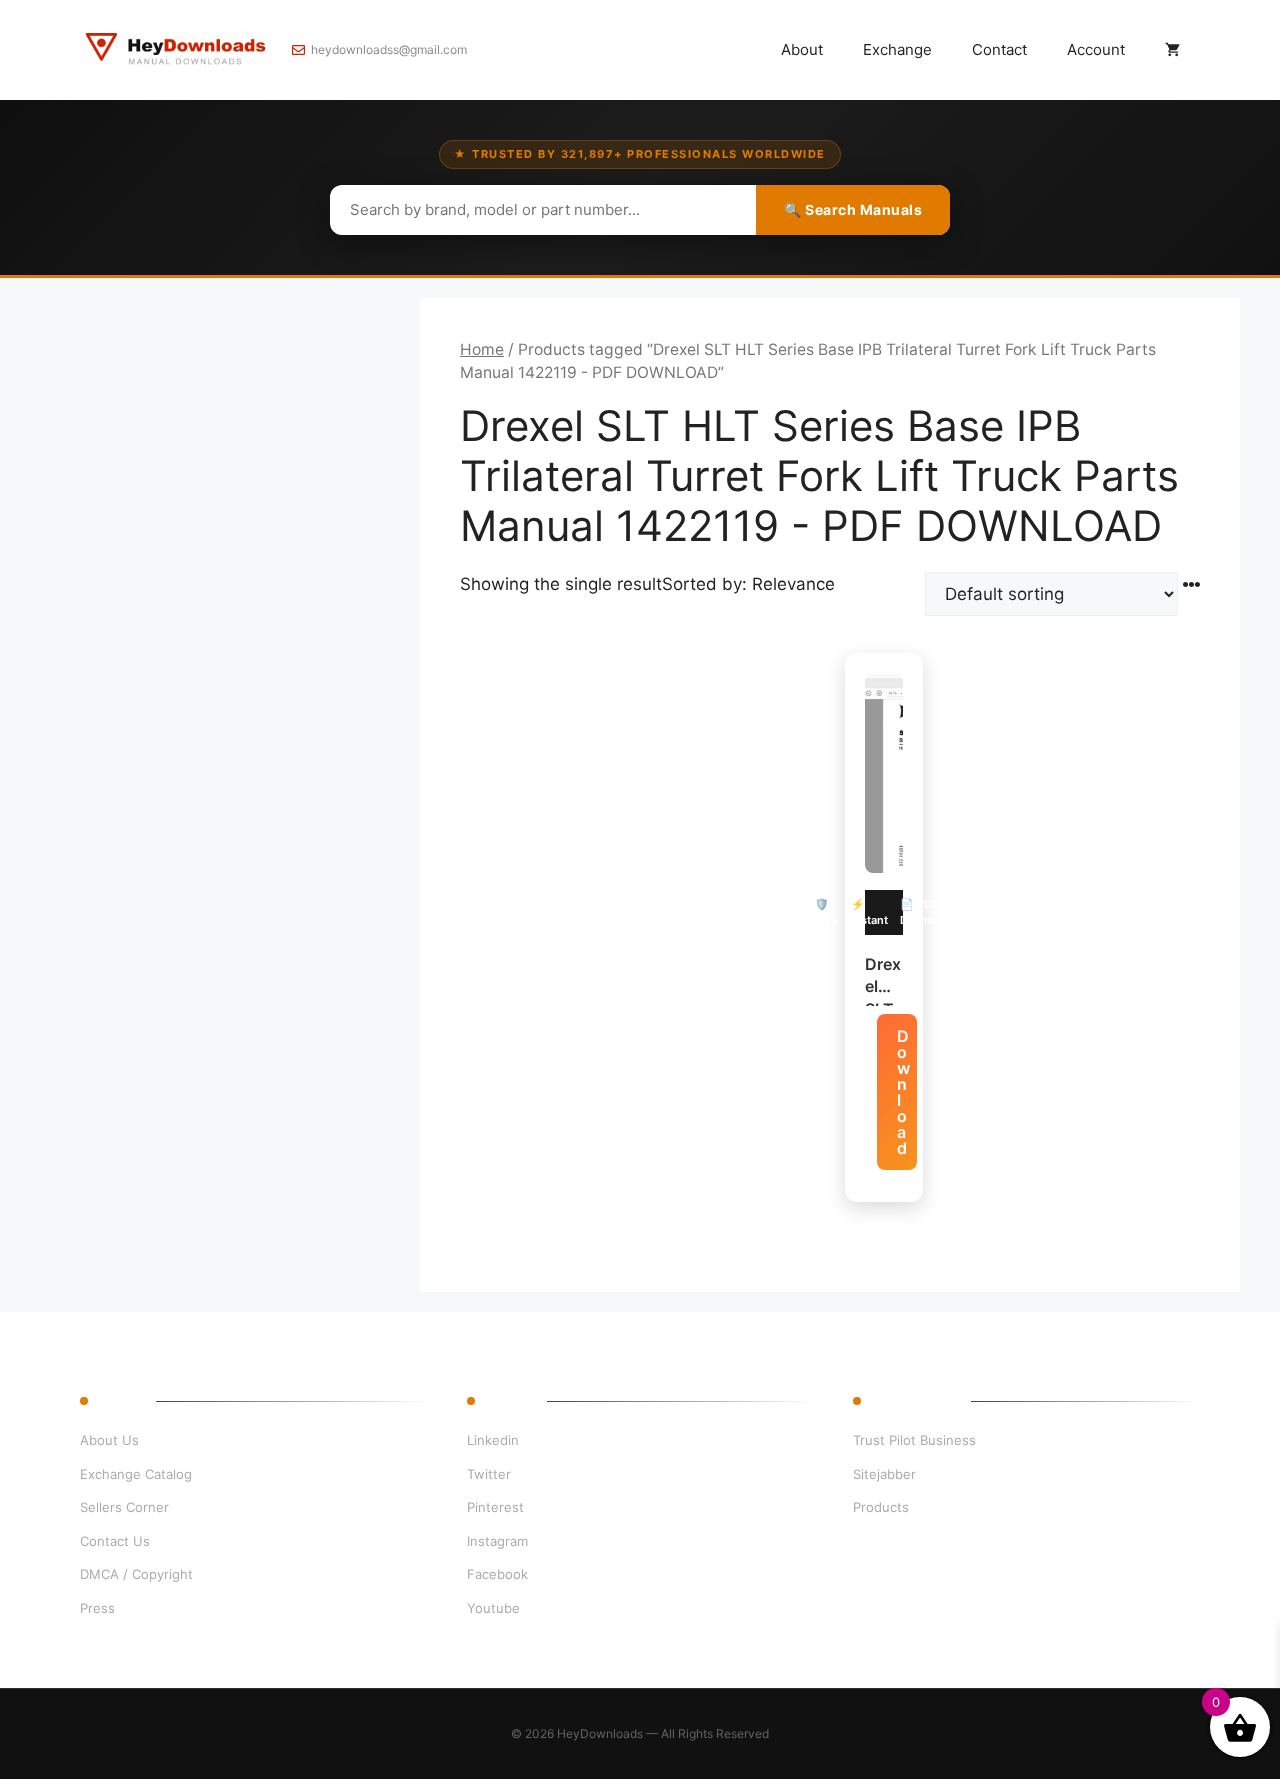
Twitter (489, 1474)
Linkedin (493, 1440)
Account (1096, 49)
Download (903, 1092)
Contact (999, 49)
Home (482, 349)
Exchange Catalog (136, 1474)
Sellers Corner (124, 1507)
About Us (109, 1440)
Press (97, 1608)
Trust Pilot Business (914, 1440)
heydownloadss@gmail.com (389, 49)
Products (881, 1507)
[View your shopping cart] (1172, 50)
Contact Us (115, 1541)
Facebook (497, 1574)
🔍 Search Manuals (853, 209)
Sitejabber (884, 1474)
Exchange (897, 49)
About (802, 49)
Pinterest (495, 1507)
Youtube (493, 1608)
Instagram (497, 1541)
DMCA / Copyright (136, 1574)
